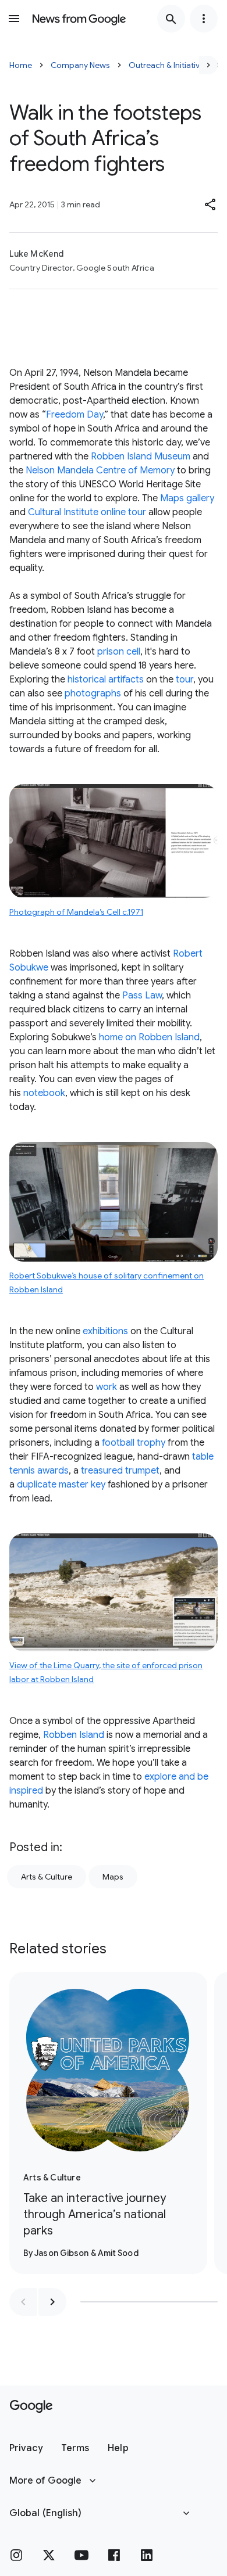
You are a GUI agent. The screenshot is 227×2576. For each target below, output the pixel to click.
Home (21, 65)
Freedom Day (75, 415)
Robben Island (74, 1735)
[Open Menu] (14, 19)
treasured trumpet (120, 1471)
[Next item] (52, 2302)
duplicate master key (61, 1485)
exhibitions (105, 1331)
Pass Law (142, 996)
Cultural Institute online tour (87, 512)
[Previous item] (23, 2302)
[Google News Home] (79, 19)
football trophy (134, 1443)
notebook (44, 1093)
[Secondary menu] (204, 19)
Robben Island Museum (141, 457)
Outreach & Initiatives (169, 65)
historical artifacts (106, 680)
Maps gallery (187, 498)
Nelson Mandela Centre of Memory (100, 470)
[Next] (208, 65)
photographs (93, 694)
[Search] (171, 19)
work (107, 1387)
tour (185, 680)
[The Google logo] (31, 2406)
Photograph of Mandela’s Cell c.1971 (76, 912)
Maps (113, 1877)
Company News (80, 65)
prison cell (119, 652)
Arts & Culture (47, 1877)
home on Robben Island (149, 1037)
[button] (211, 204)
